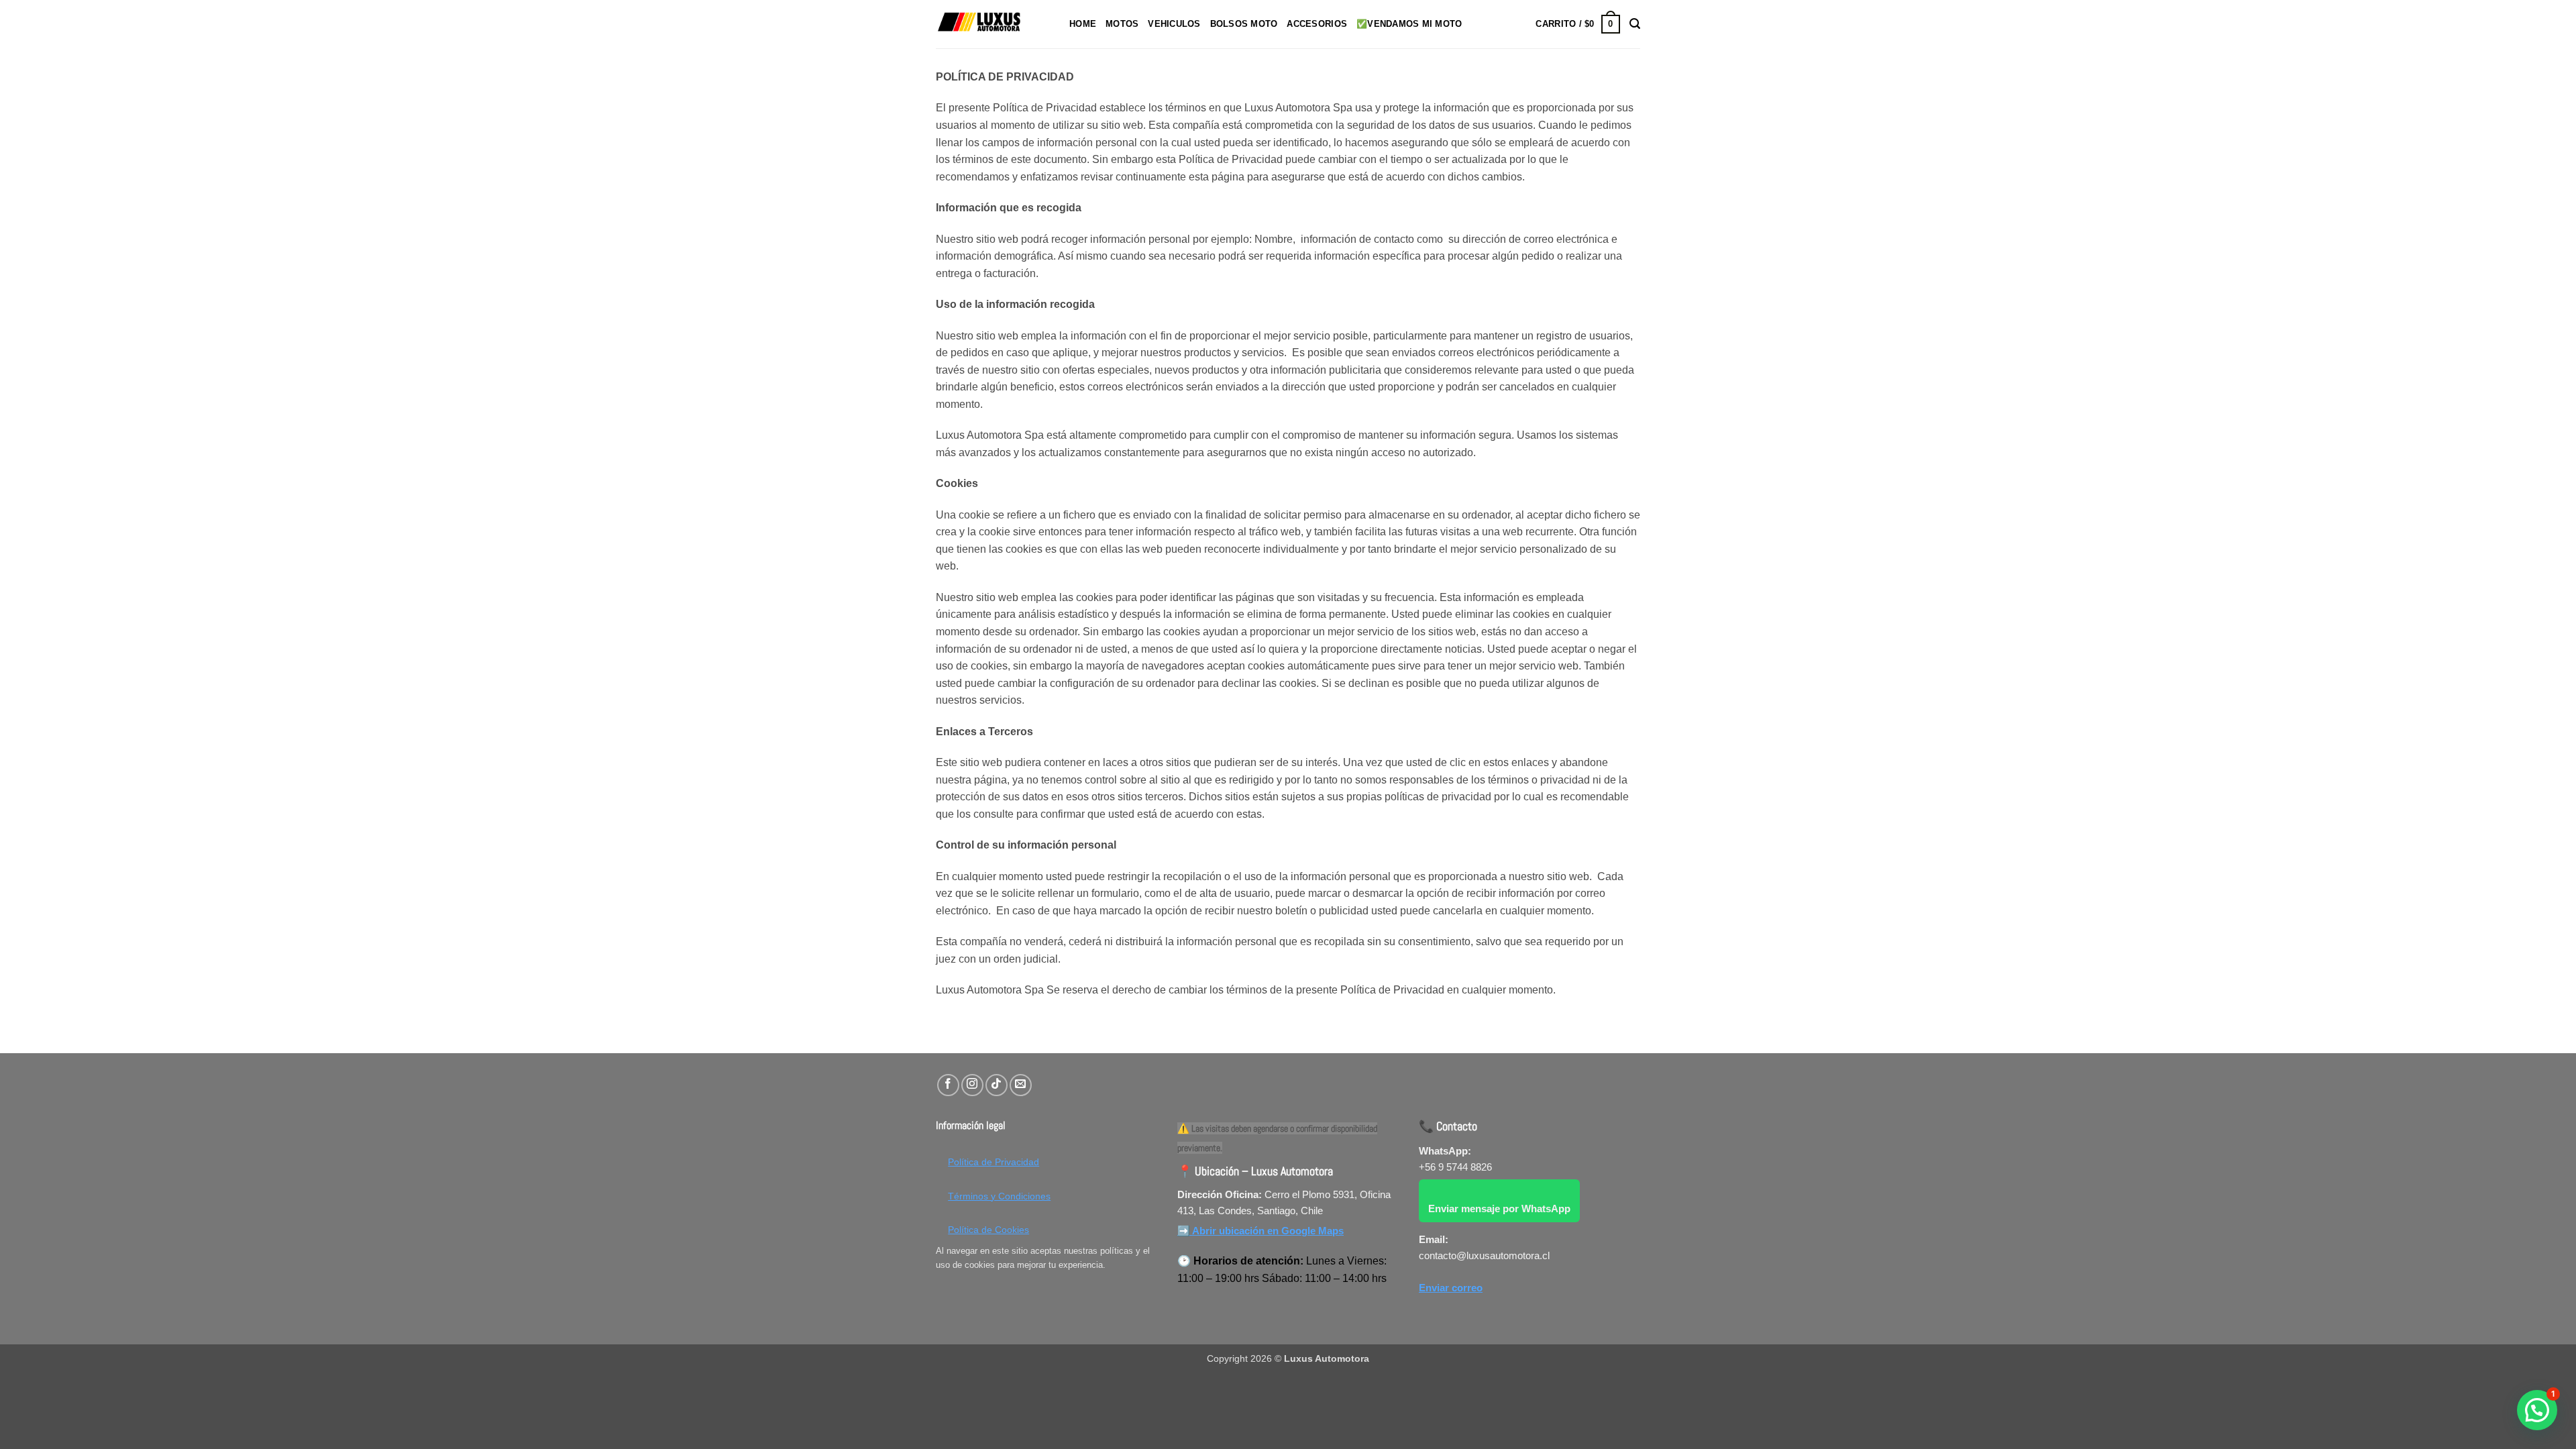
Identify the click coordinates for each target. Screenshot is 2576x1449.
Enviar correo (1451, 1288)
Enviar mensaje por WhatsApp (1499, 1209)
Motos (1122, 24)
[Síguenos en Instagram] (972, 1085)
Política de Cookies (988, 1230)
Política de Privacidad (994, 1162)
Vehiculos (1174, 24)
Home (1083, 24)
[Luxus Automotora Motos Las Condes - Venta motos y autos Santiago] (992, 24)
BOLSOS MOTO (1244, 24)
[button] (1577, 24)
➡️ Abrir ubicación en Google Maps (1260, 1231)
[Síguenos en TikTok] (997, 1085)
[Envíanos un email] (1021, 1085)
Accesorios (1317, 24)
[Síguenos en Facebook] (948, 1085)
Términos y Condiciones (999, 1196)
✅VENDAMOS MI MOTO (1409, 24)
